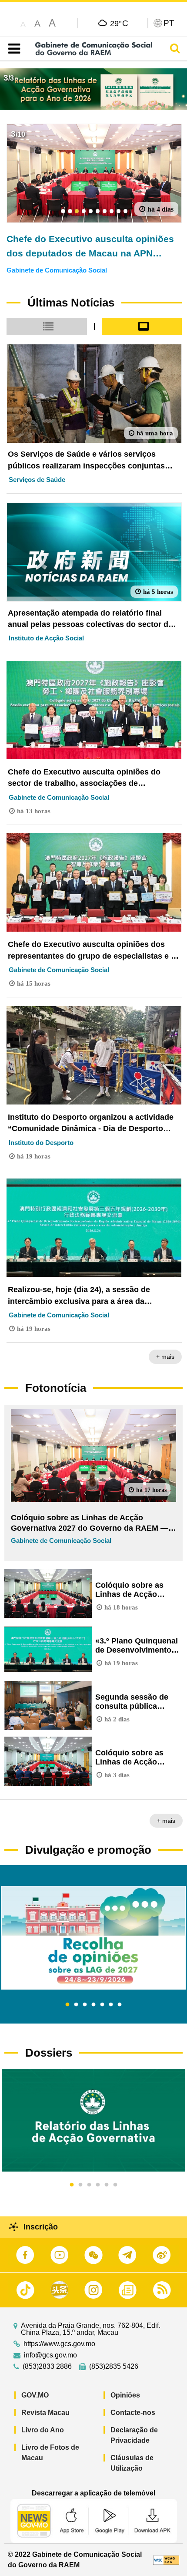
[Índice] (12, 49)
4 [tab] (93, 2005)
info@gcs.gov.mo (50, 2355)
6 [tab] (111, 2005)
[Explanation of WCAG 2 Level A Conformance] (166, 2560)
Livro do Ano (43, 2430)
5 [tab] (102, 2005)
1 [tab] (67, 2005)
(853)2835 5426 (114, 2367)
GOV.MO (35, 2395)
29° (119, 23)
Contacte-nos (133, 2413)
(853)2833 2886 (47, 2367)
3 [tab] (85, 2005)
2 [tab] (76, 2005)
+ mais (165, 1357)
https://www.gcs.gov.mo (59, 2344)
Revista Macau (45, 2413)
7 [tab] (120, 2005)
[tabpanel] (93, 1938)
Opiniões (125, 2395)
